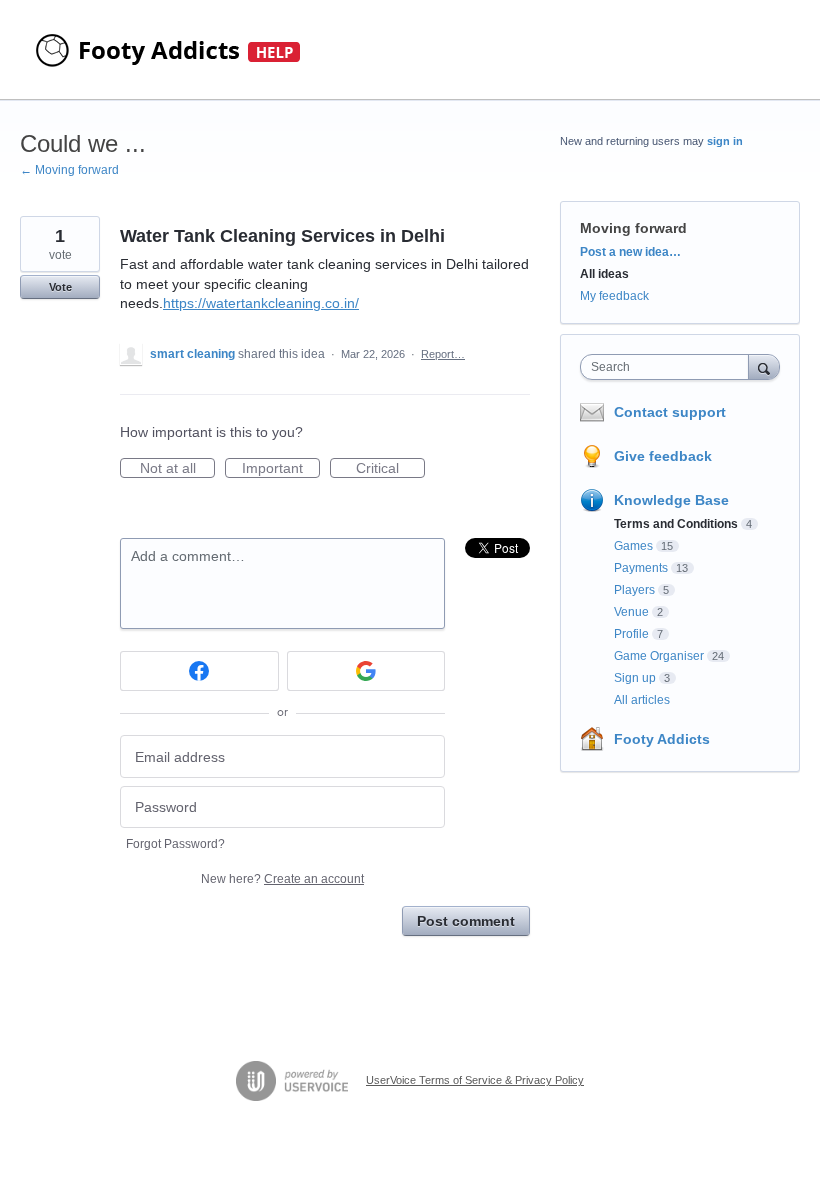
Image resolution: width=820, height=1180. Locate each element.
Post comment (466, 921)
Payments (641, 568)
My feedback (614, 296)
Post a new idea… (630, 252)
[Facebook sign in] (199, 671)
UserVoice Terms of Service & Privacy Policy (475, 1080)
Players (634, 590)
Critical (390, 469)
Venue (631, 612)
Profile (631, 634)
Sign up (635, 678)
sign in (725, 141)
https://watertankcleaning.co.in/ (261, 303)
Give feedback (663, 456)
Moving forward (633, 228)
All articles (642, 700)
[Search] (764, 366)
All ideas (604, 274)
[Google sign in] (366, 671)
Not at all (177, 469)
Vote (60, 287)
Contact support (670, 412)
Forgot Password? (175, 844)
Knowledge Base (671, 500)
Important (281, 469)
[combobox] (669, 367)
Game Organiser (659, 656)
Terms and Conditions (676, 524)
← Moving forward (69, 170)
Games (633, 546)
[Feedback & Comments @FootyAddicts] (170, 50)
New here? (282, 879)
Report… (443, 354)
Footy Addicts (662, 739)
